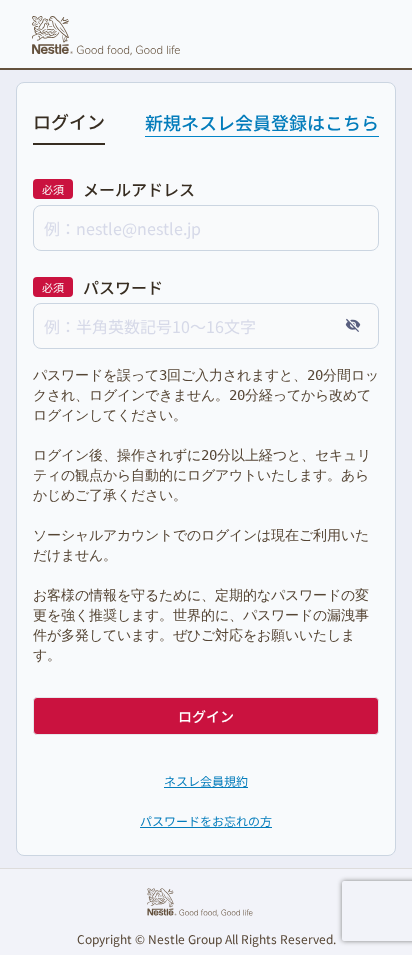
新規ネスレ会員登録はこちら (262, 122)
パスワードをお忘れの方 (206, 820)
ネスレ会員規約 (206, 780)
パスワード (123, 287)
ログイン (206, 716)
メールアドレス (139, 189)
